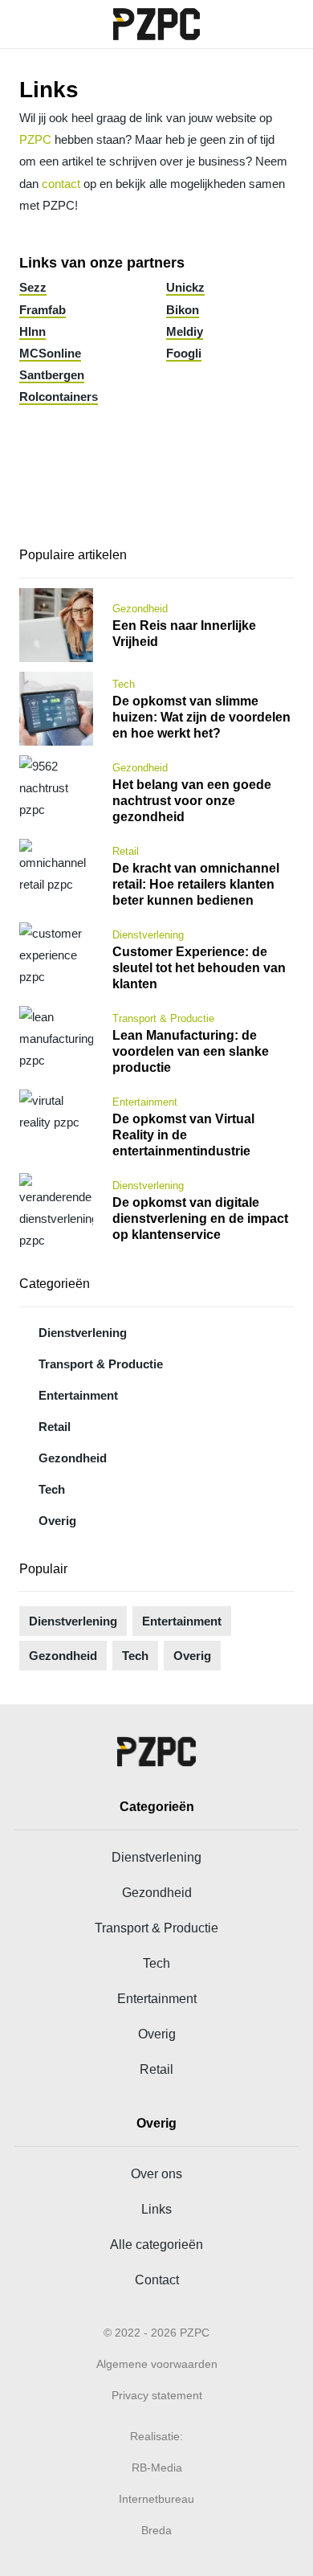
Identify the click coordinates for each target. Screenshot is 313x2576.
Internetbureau (156, 2499)
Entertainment (78, 1395)
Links (156, 2209)
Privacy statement (157, 2395)
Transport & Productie (101, 1364)
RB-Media (157, 2468)
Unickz (185, 287)
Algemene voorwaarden (157, 2364)
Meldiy (185, 331)
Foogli (184, 353)
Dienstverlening (83, 1333)
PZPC (35, 139)
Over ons (156, 2173)
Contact (157, 2280)
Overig (57, 1521)
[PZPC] (156, 24)
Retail (55, 1427)
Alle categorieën (156, 2244)
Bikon (183, 310)
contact (61, 184)
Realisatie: (156, 2436)
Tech (52, 1489)
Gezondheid (73, 1458)
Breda (156, 2530)
